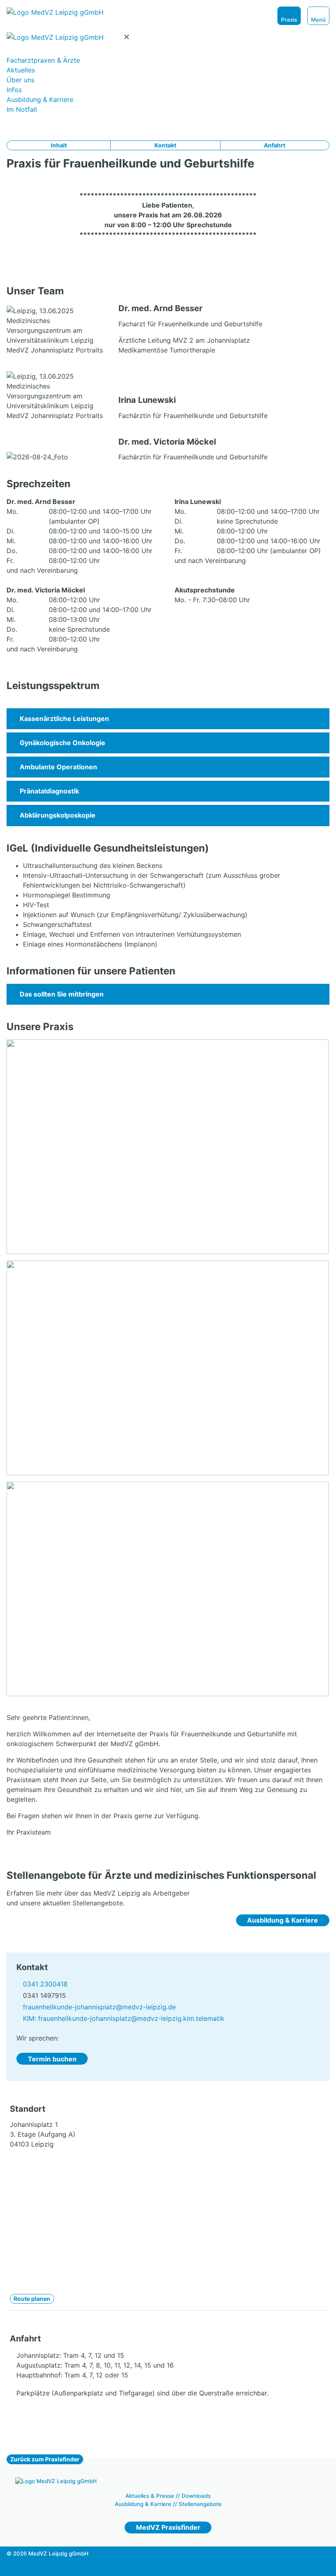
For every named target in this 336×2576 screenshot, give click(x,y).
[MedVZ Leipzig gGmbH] (84, 12)
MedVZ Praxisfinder (168, 2527)
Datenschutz (280, 2562)
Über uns (20, 80)
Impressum (280, 2553)
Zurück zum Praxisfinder (45, 2459)
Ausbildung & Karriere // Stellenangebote (168, 2504)
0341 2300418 (45, 1984)
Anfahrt (275, 145)
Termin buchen (52, 2059)
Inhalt (59, 145)
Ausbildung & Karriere (40, 99)
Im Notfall (22, 109)
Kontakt (165, 145)
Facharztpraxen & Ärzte (43, 60)
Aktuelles (21, 70)
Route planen (32, 2299)
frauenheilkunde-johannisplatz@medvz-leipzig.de (99, 2007)
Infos (14, 90)
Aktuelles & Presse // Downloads (168, 2496)
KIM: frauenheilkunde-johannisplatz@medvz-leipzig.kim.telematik (124, 2018)
